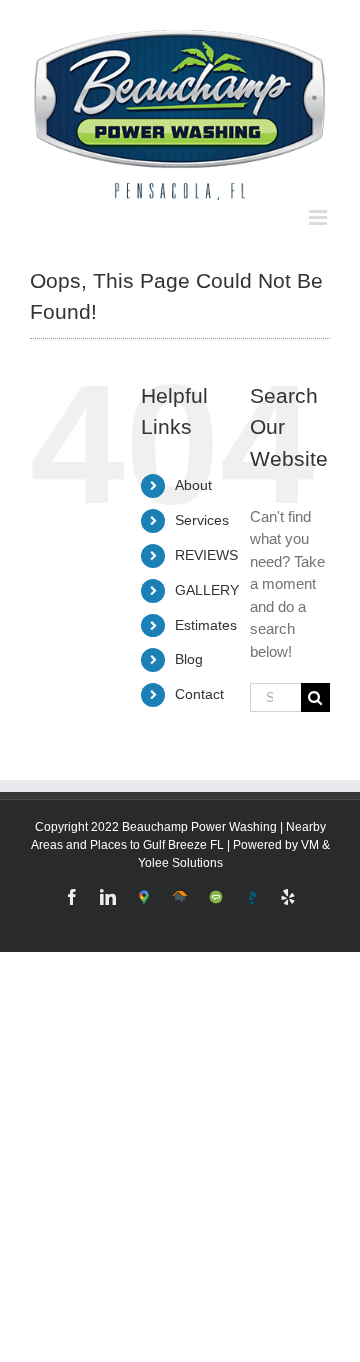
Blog (189, 645)
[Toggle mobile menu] (319, 202)
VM (310, 830)
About (193, 471)
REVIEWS (206, 540)
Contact (199, 679)
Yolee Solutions (180, 848)
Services (202, 505)
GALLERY (207, 575)
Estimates (206, 610)
